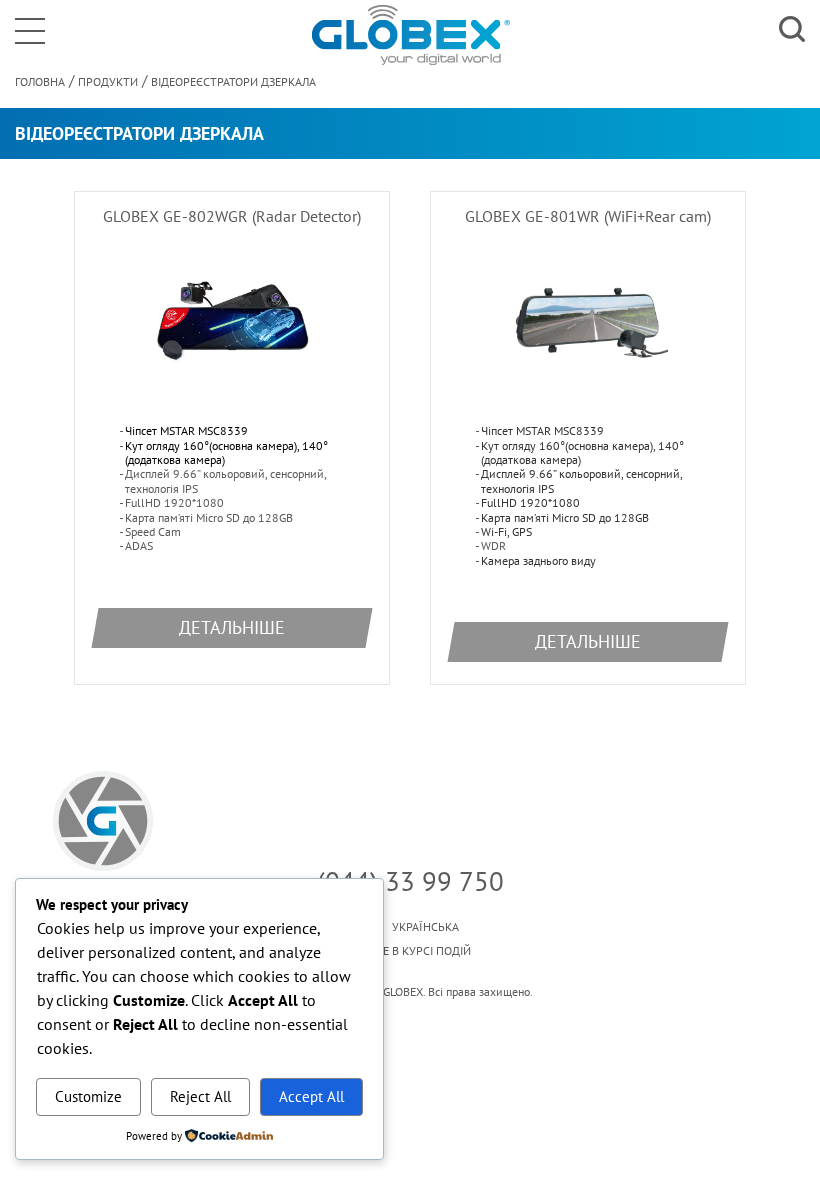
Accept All (311, 1096)
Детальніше (232, 627)
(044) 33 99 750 (410, 881)
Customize (88, 1096)
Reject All (200, 1096)
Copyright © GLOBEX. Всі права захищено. (410, 992)
